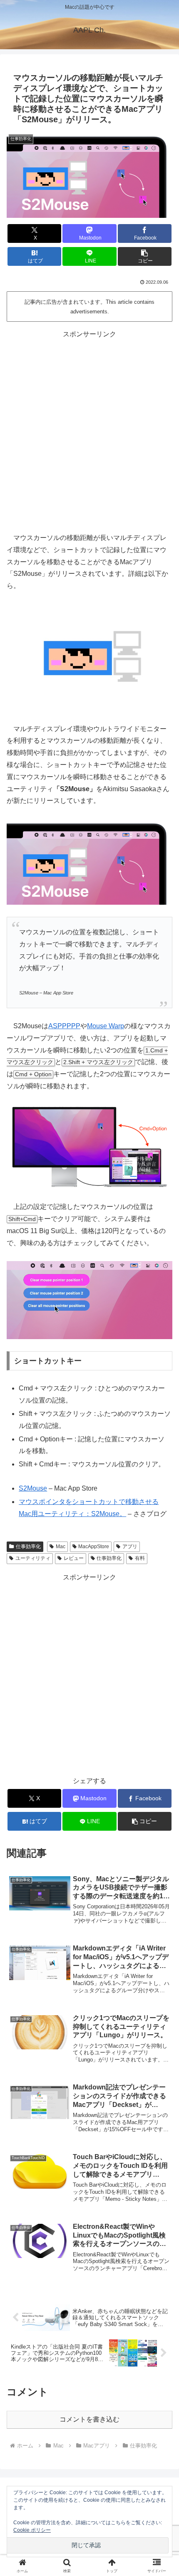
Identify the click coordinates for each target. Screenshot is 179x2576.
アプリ (130, 1547)
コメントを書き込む (89, 2419)
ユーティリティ (33, 1558)
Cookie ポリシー (32, 2530)
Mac (61, 1547)
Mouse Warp (106, 1026)
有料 (140, 1558)
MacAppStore (94, 1547)
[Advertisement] (89, 430)
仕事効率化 (28, 1547)
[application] (89, 1300)
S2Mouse (33, 1488)
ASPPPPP (64, 1026)
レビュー (74, 1558)
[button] (145, 256)
